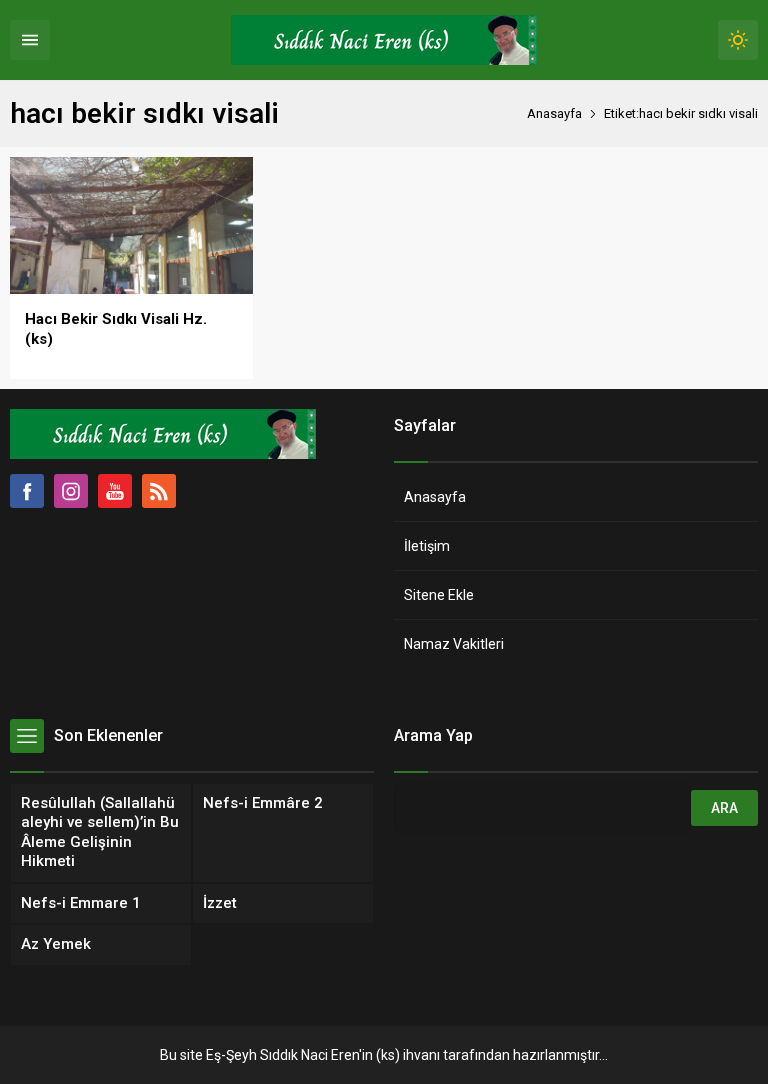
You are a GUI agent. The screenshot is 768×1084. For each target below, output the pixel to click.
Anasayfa (554, 113)
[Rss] (159, 491)
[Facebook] (27, 491)
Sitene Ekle (439, 595)
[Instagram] (71, 491)
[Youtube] (115, 491)
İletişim (427, 546)
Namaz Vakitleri (454, 644)
